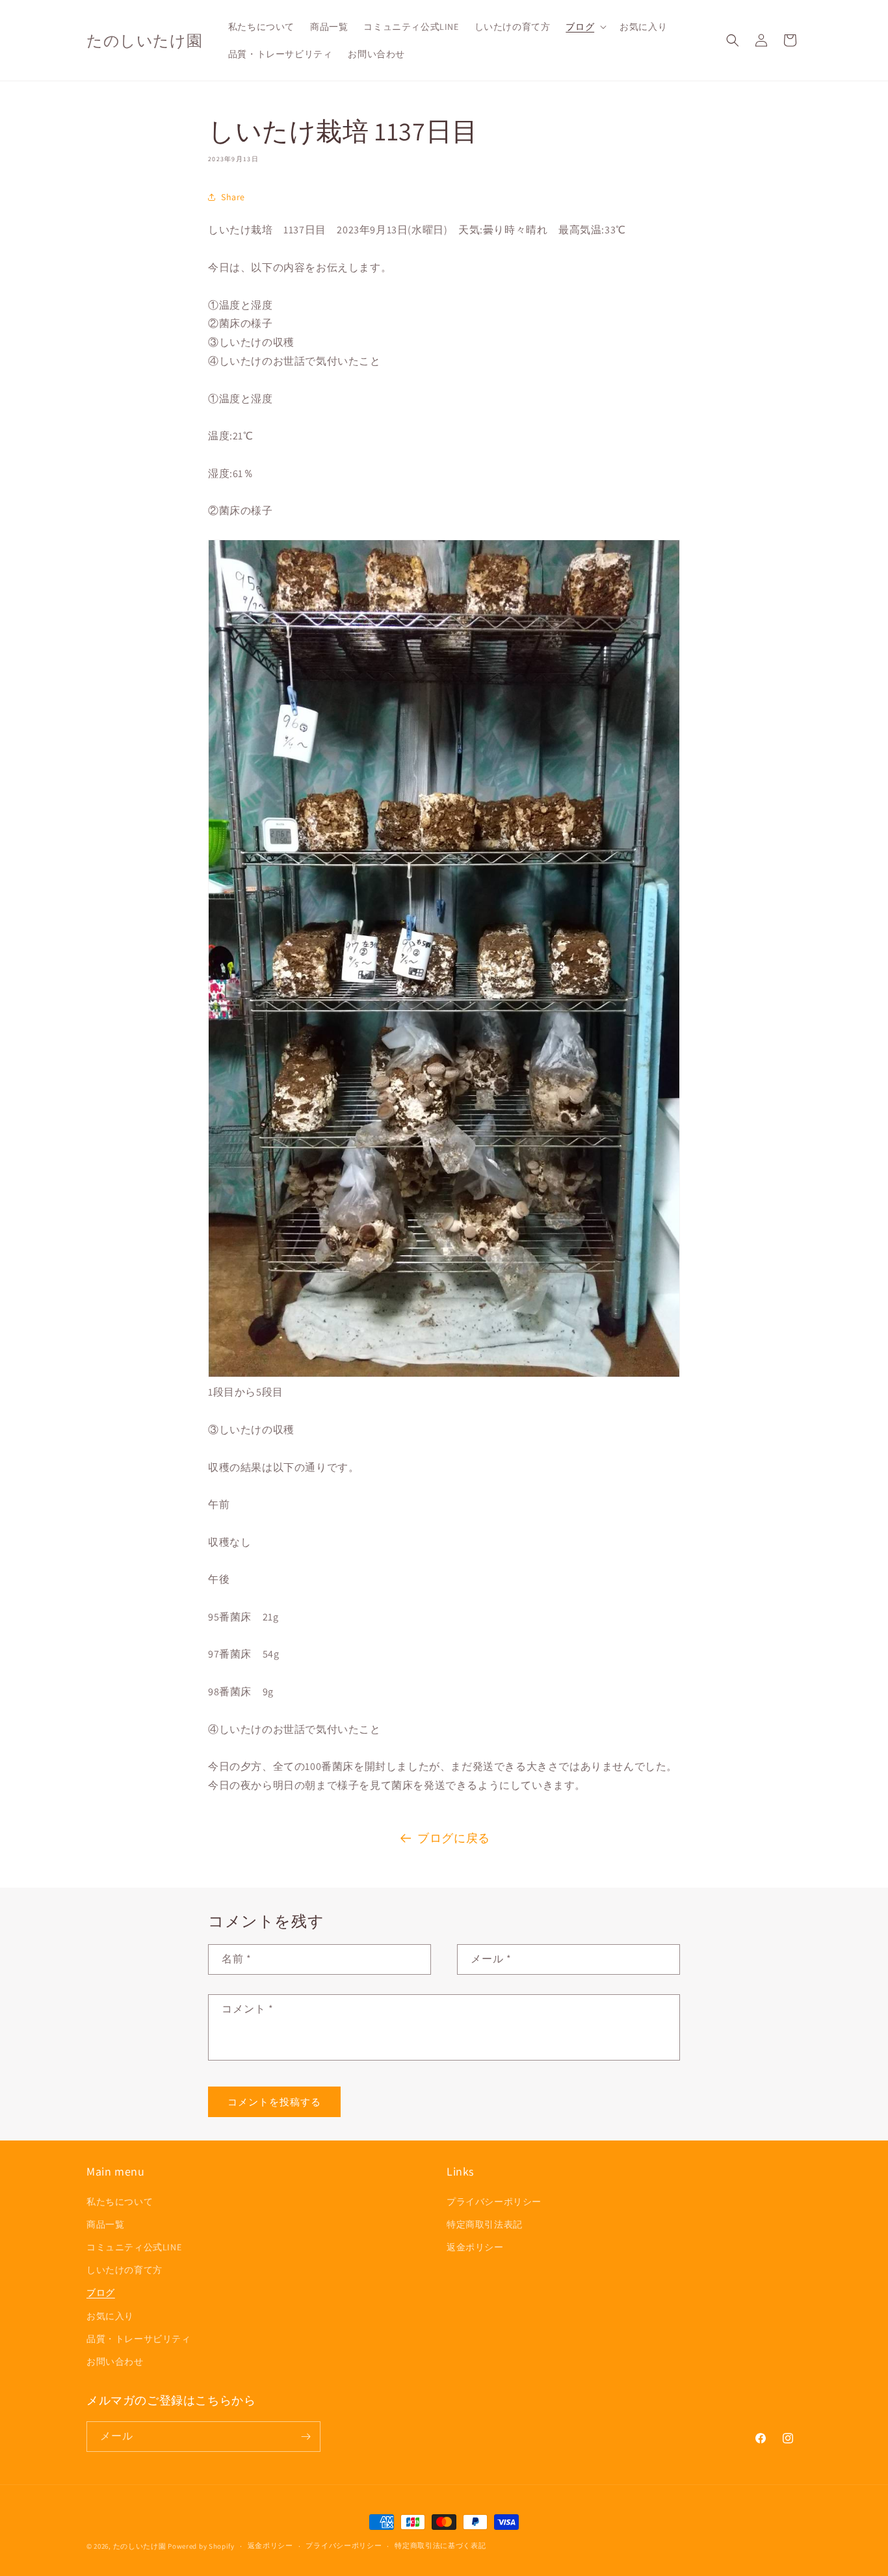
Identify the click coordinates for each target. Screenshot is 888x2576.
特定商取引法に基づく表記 (440, 2545)
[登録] (306, 2437)
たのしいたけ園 (140, 2546)
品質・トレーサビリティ (139, 2339)
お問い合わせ (115, 2361)
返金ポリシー (475, 2247)
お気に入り (110, 2316)
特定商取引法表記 (485, 2224)
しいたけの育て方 (124, 2270)
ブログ (101, 2293)
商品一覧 (105, 2224)
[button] (585, 27)
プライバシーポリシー (494, 2202)
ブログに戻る (454, 1838)
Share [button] (233, 197)
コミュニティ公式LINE (134, 2247)
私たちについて (120, 2202)
